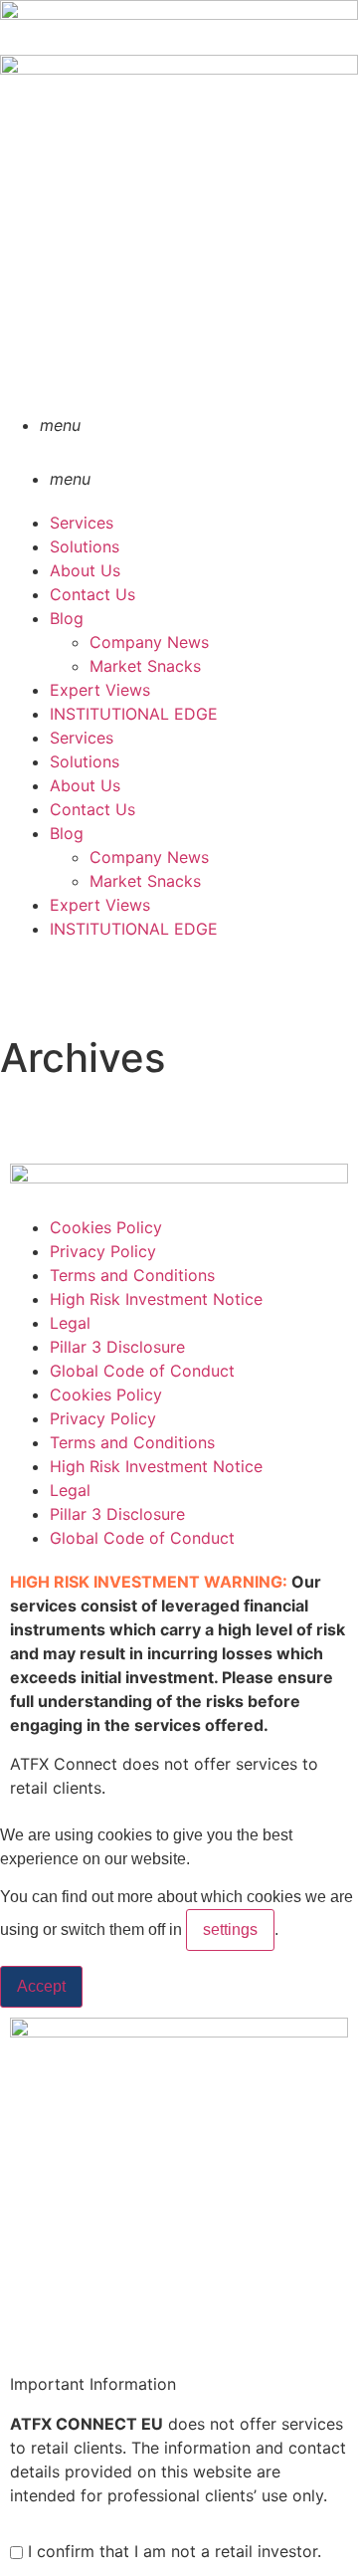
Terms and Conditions (132, 1275)
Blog (67, 618)
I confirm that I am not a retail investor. (172, 2551)
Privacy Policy (103, 1251)
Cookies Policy (106, 1227)
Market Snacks (145, 666)
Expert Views (100, 690)
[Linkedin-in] (35, 1133)
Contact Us (92, 594)
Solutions (85, 546)
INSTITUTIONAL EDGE (134, 714)
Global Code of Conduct (142, 1371)
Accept (41, 1986)
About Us (85, 570)
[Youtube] (89, 1133)
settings (230, 1930)
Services (82, 523)
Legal (70, 1323)
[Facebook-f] (35, 985)
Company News (149, 642)
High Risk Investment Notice (156, 1299)
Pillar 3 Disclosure (117, 1347)
